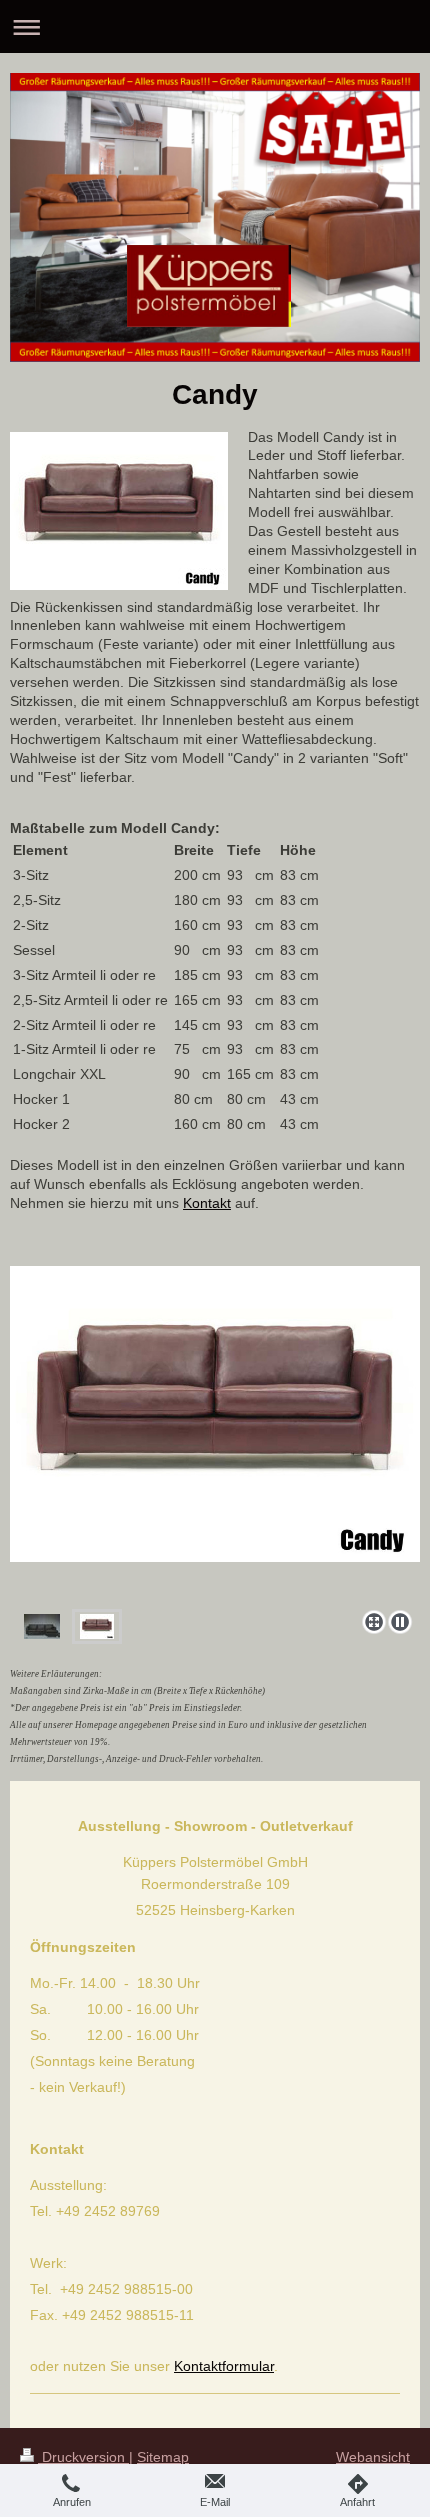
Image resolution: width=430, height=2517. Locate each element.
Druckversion (83, 2457)
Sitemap (163, 2457)
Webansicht (373, 2457)
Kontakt (207, 1203)
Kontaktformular (224, 2366)
